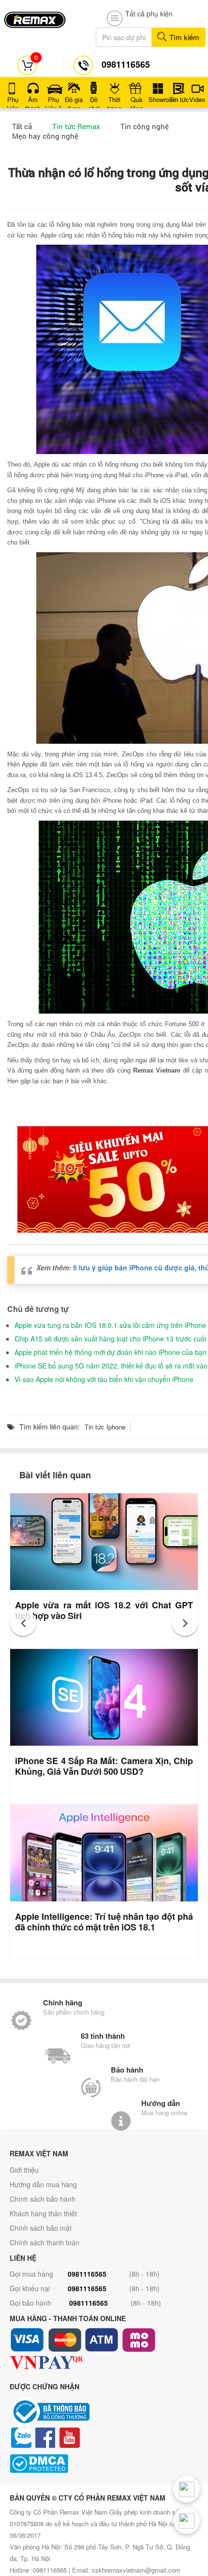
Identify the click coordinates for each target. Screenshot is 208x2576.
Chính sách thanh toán (45, 2242)
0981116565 (87, 2274)
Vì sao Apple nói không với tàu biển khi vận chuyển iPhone (104, 1379)
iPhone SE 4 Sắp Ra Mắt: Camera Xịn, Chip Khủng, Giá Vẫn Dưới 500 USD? (104, 1766)
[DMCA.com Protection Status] (104, 2464)
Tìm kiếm (183, 37)
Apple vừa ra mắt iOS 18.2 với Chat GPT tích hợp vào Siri (104, 1610)
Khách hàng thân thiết (43, 2213)
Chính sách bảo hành (43, 2199)
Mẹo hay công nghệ (45, 136)
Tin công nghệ (145, 126)
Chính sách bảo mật (41, 2228)
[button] (23, 1623)
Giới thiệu (24, 2170)
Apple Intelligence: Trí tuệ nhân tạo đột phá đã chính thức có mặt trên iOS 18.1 (104, 1922)
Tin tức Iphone (105, 1427)
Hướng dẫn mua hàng (43, 2184)
